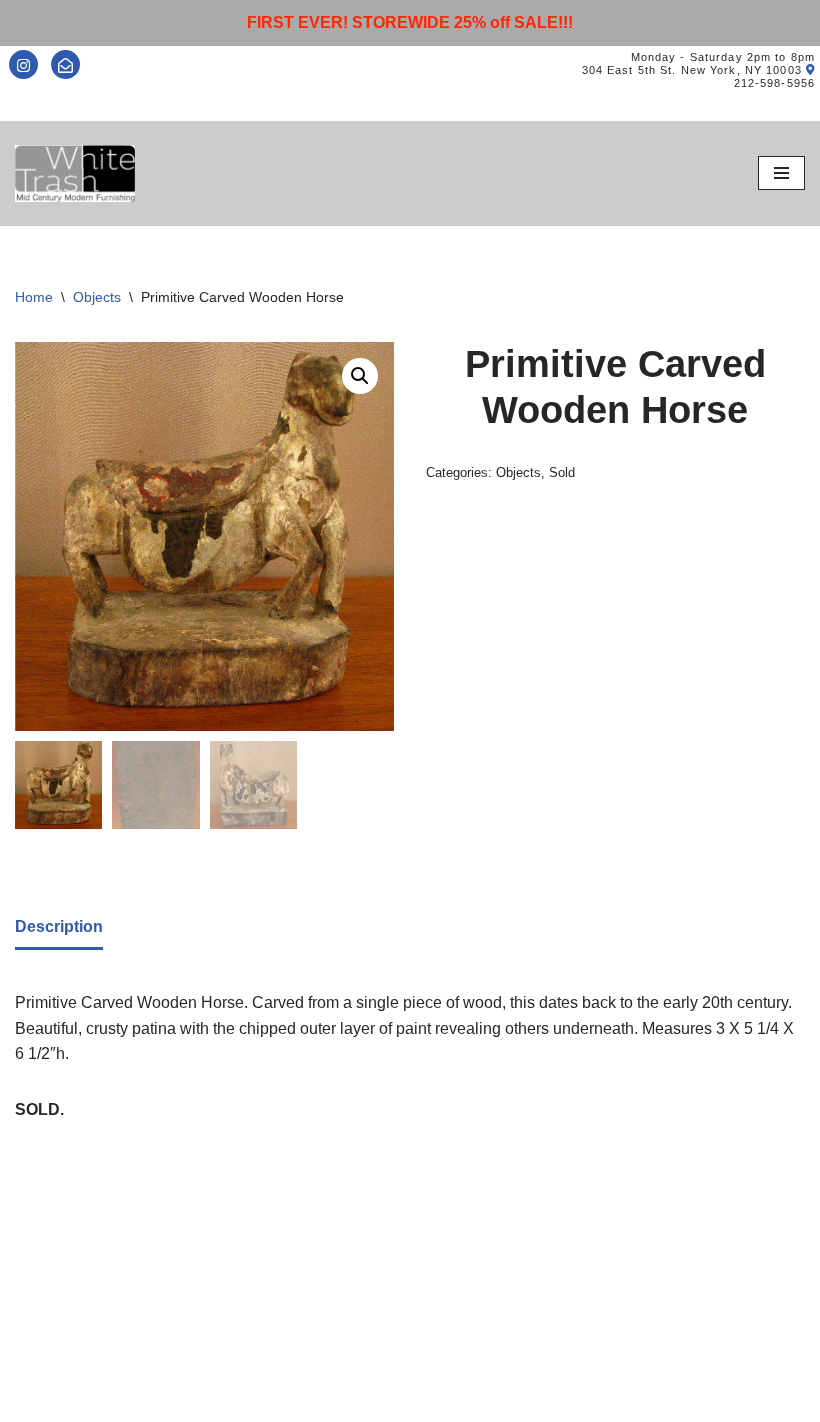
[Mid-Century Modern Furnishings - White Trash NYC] (75, 173)
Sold (562, 472)
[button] (360, 376)
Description (59, 926)
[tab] (59, 928)
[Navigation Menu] (781, 173)
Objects (97, 297)
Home (34, 297)
